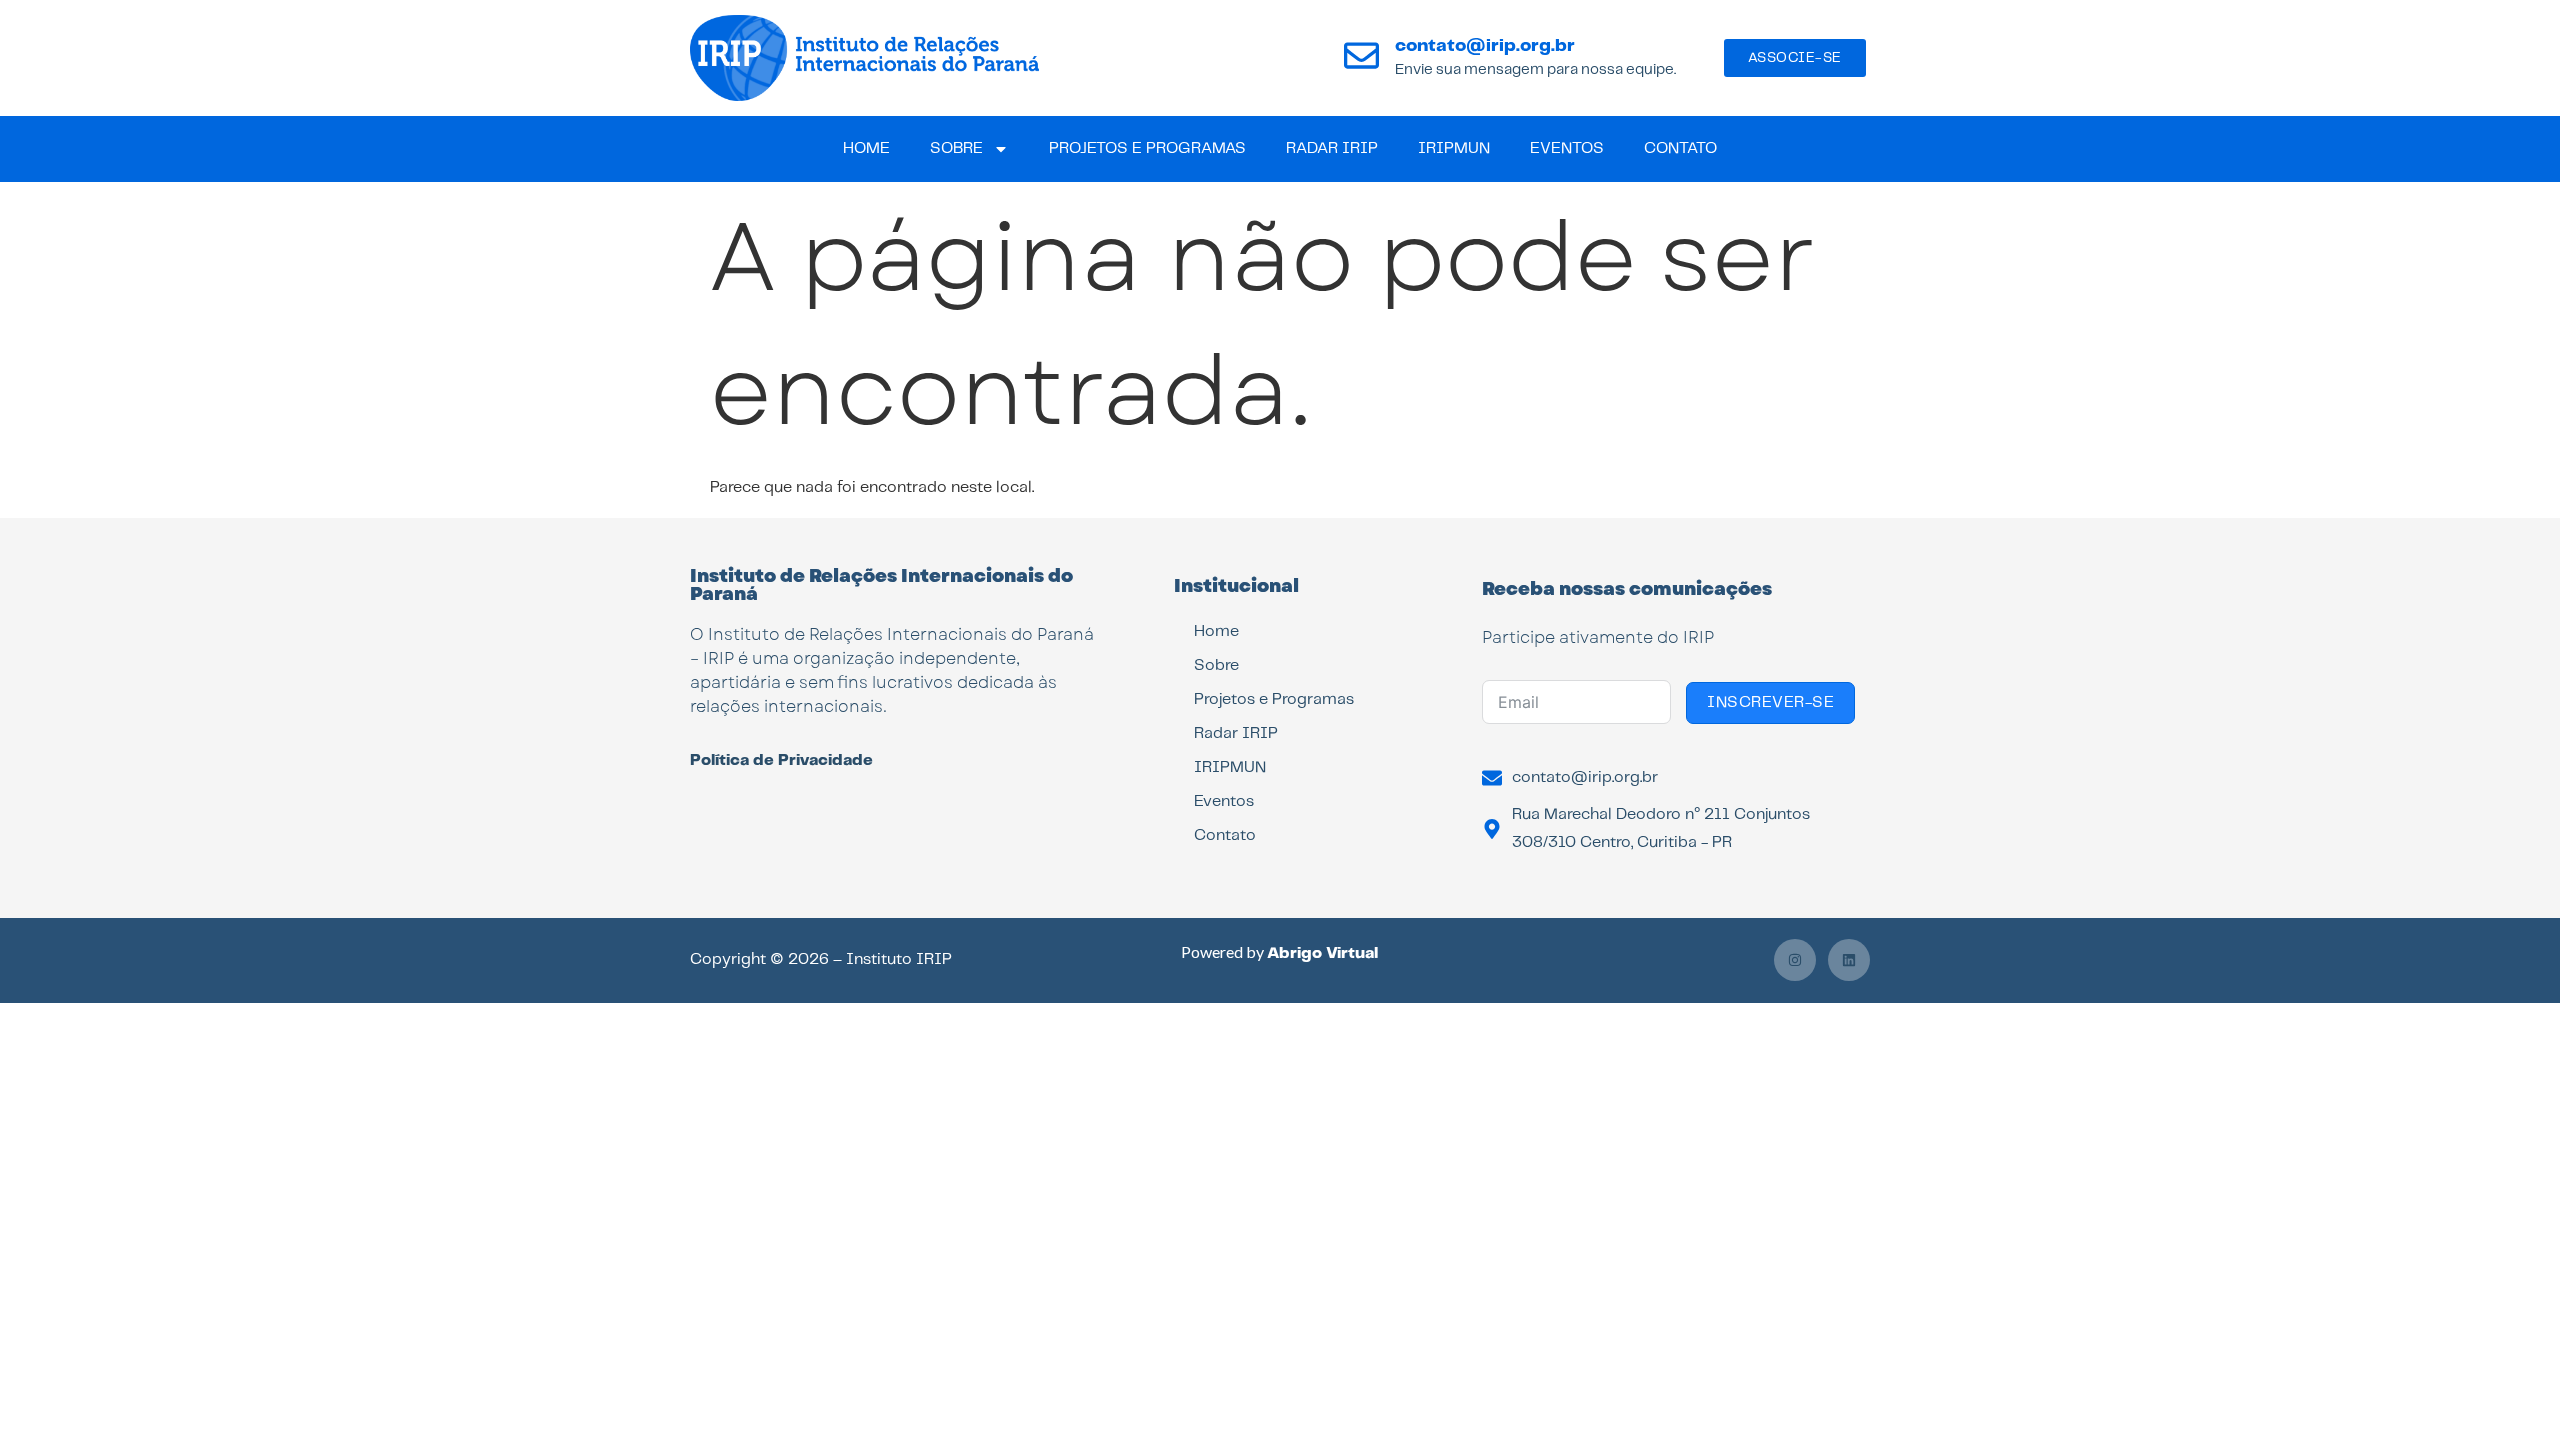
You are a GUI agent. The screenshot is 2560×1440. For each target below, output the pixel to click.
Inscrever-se (1770, 702)
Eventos (1567, 148)
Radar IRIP (1332, 148)
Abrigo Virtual (1322, 953)
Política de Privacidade (781, 760)
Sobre (956, 148)
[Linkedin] (1849, 960)
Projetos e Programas (1147, 148)
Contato (1680, 148)
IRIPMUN (1454, 148)
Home (866, 148)
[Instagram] (1795, 960)
